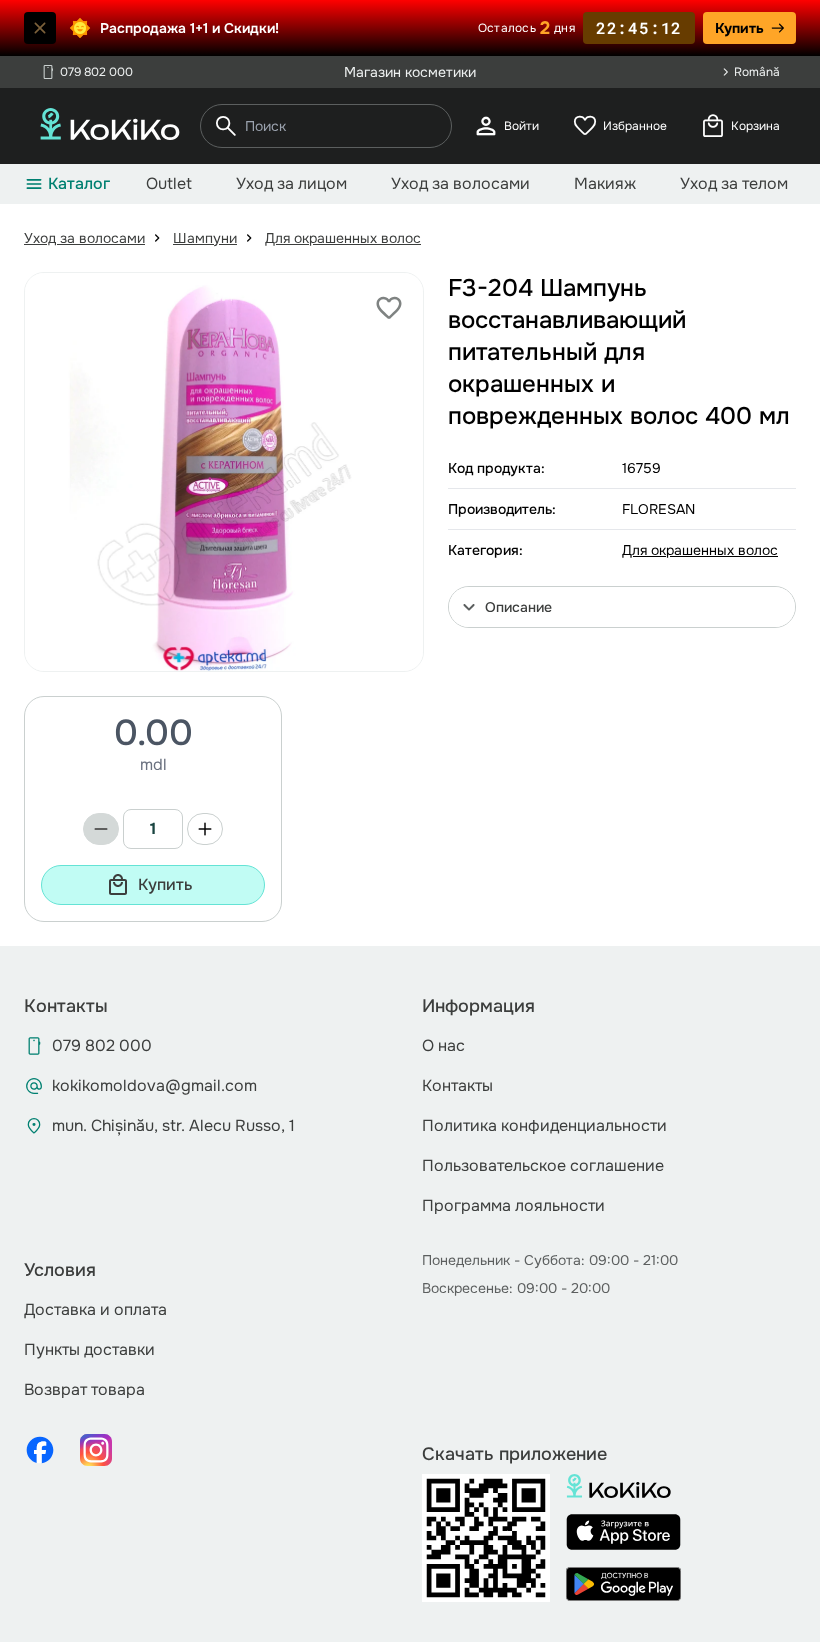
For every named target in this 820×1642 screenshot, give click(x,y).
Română (757, 72)
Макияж (605, 183)
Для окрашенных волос (343, 238)
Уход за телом (734, 183)
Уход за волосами (460, 183)
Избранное (619, 126)
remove (101, 829)
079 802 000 (86, 72)
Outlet (169, 183)
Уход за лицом (291, 183)
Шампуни (205, 238)
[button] (622, 607)
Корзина (739, 126)
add (205, 829)
